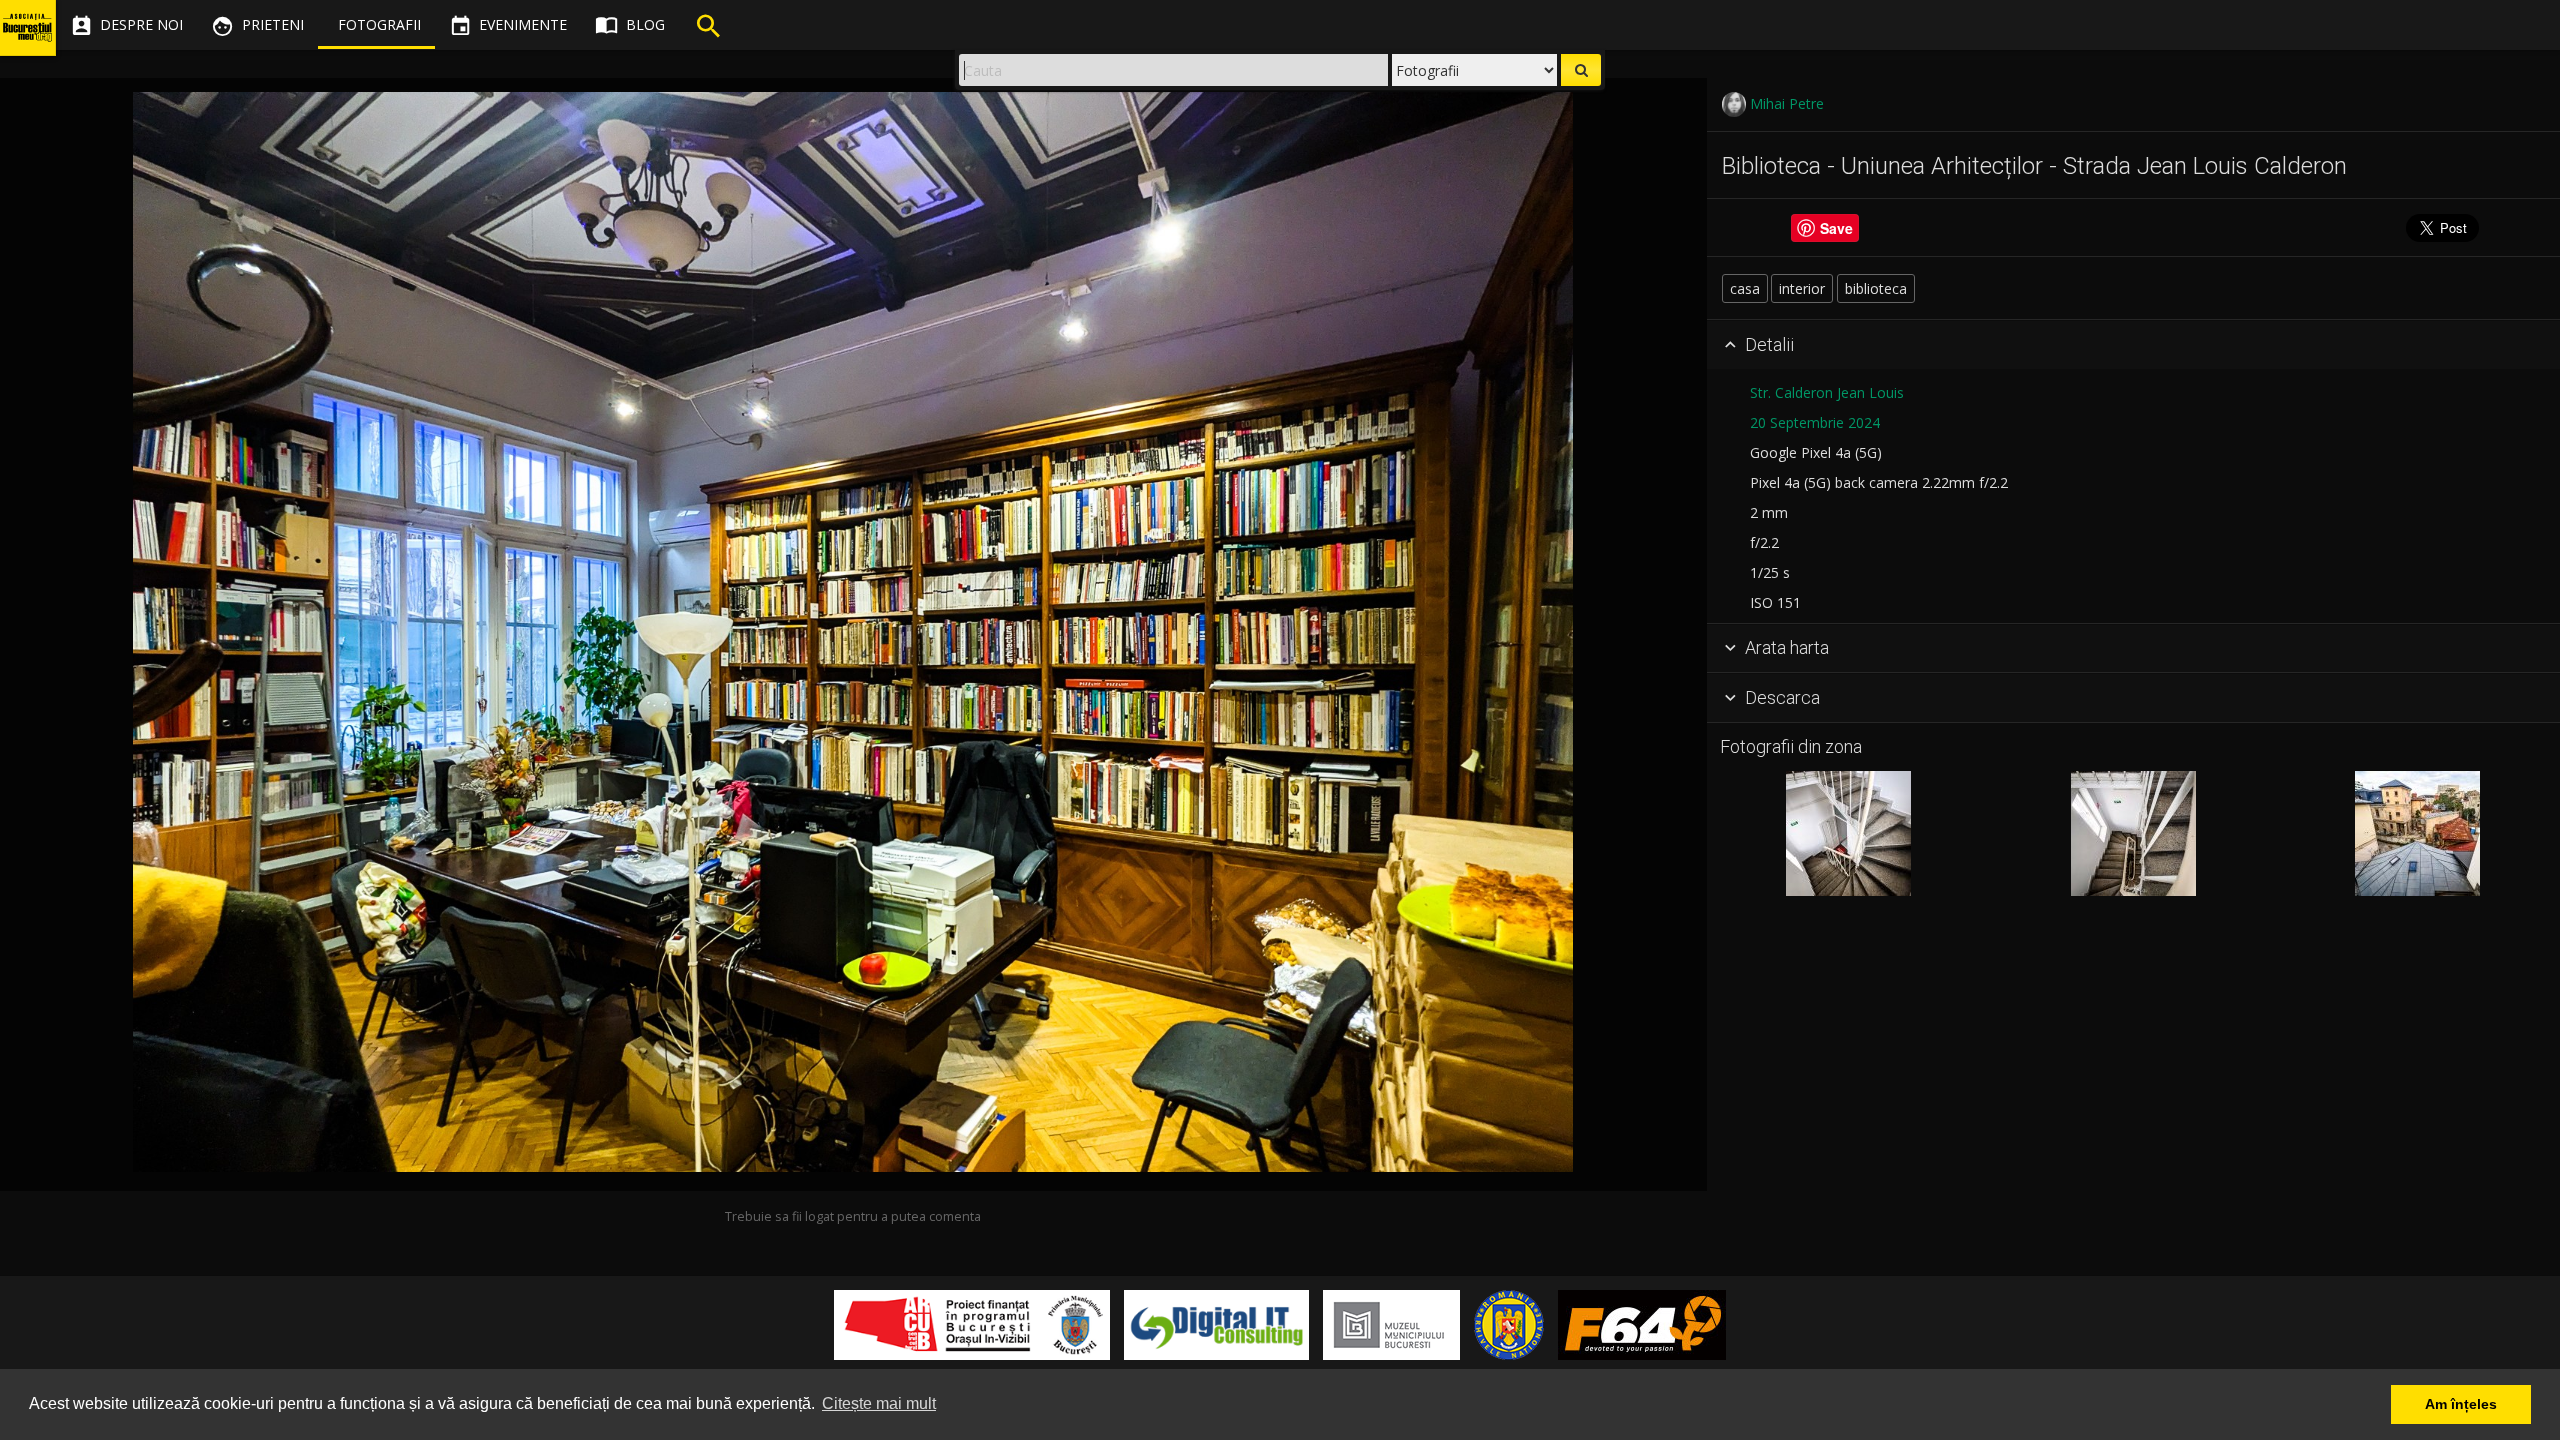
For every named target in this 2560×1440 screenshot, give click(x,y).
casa (1745, 288)
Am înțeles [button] (2461, 1404)
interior (1802, 288)
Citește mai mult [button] (879, 1403)
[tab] (2133, 345)
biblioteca (1876, 288)
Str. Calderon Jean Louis (1827, 392)
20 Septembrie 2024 (1815, 422)
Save (1836, 228)
